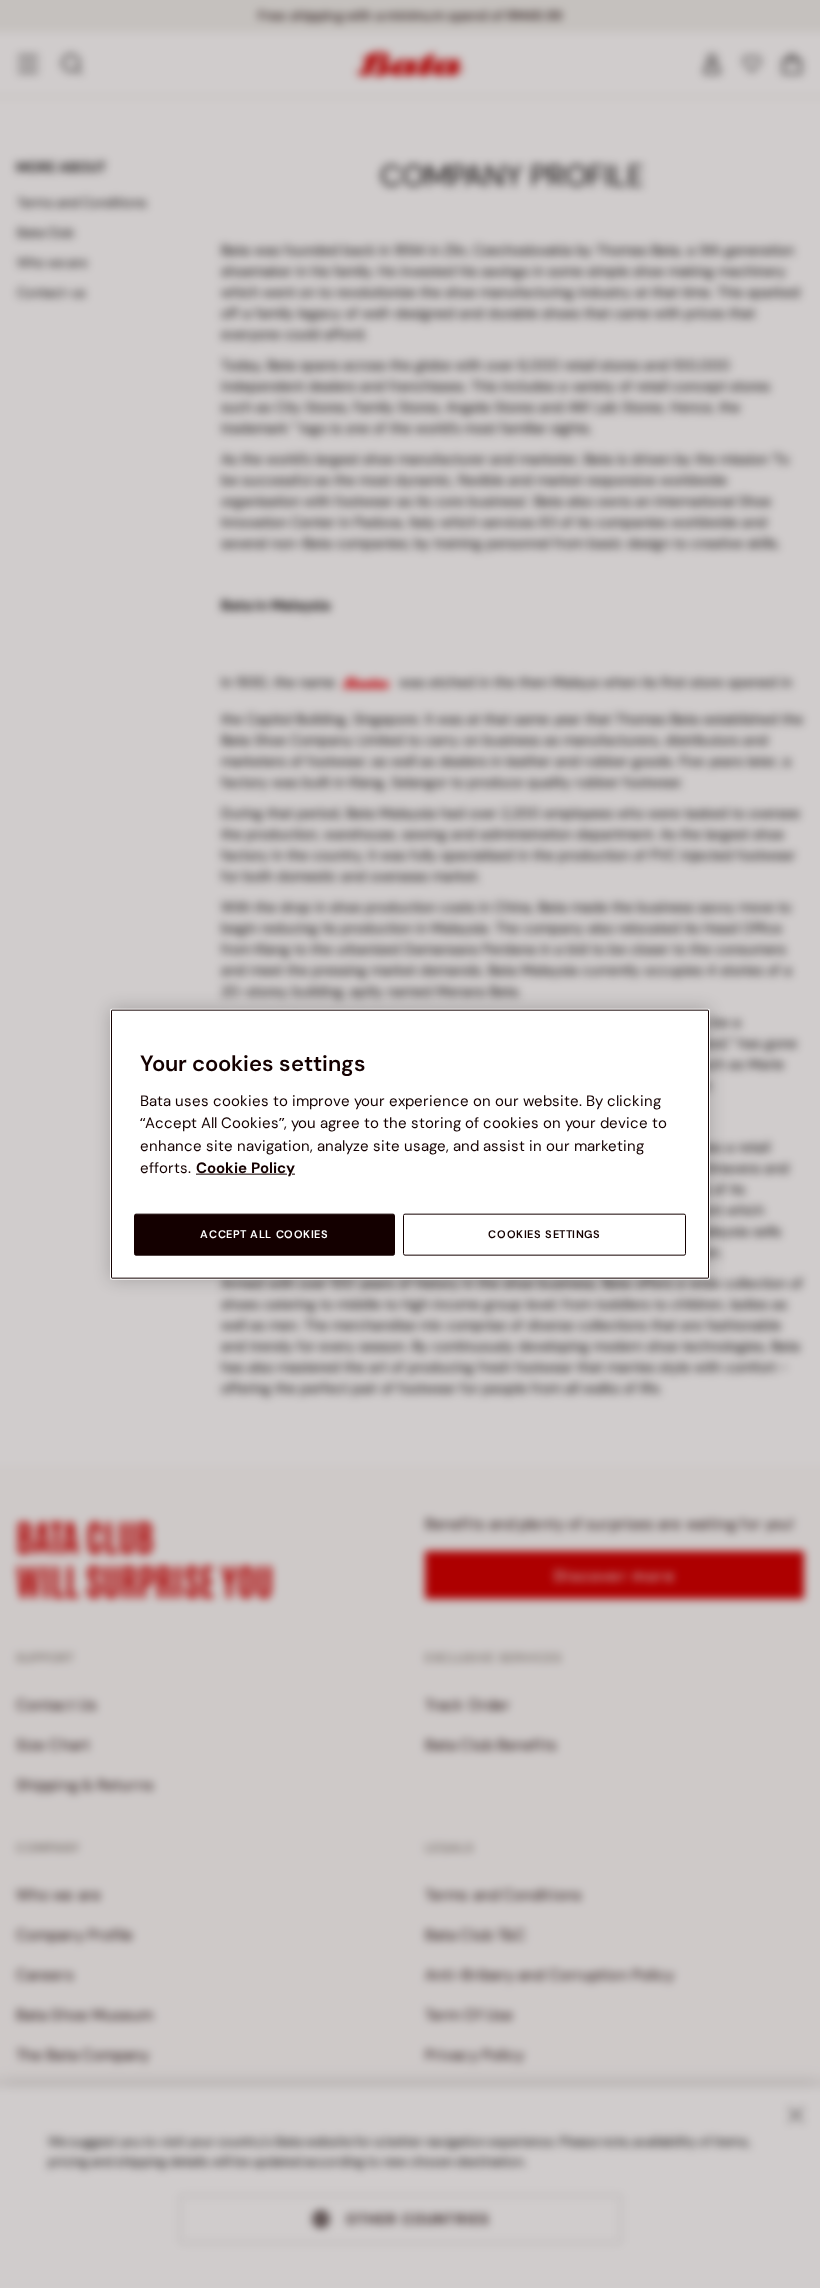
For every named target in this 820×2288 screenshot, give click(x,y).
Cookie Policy (245, 1168)
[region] (410, 1144)
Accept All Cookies (264, 1233)
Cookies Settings (544, 1233)
